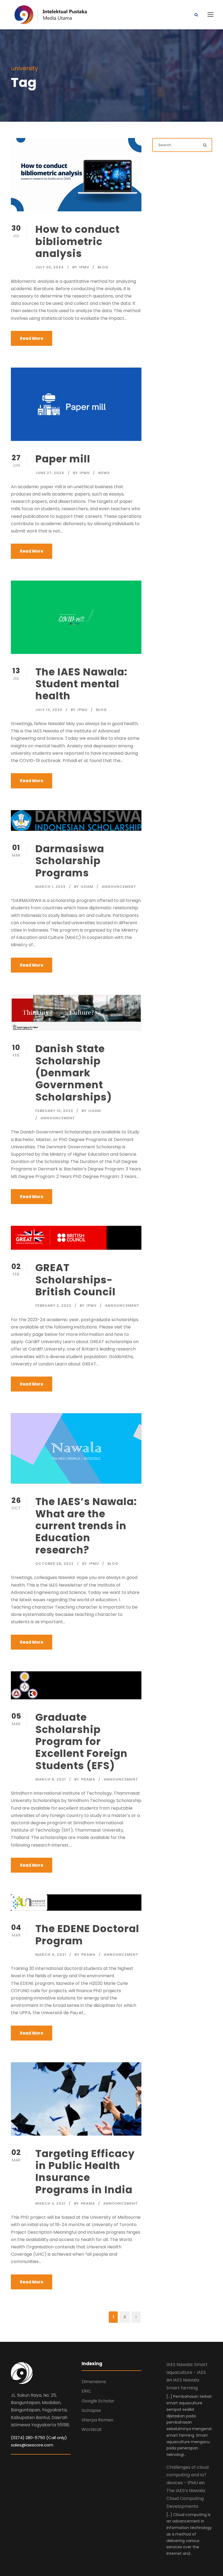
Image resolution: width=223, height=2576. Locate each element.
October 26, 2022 (55, 1564)
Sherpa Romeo (97, 2420)
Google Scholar (98, 2401)
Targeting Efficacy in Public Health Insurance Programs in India (85, 2172)
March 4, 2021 (51, 1955)
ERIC (86, 2391)
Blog (103, 267)
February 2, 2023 (53, 1306)
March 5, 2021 (51, 1779)
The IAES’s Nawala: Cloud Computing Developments (186, 2498)
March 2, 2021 (50, 2203)
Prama (88, 1779)
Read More (32, 338)
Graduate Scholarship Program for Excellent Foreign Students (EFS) (81, 1741)
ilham (87, 887)
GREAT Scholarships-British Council (75, 1280)
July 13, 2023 (49, 710)
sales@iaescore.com (32, 2445)
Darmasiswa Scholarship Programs (70, 861)
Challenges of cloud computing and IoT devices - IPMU (188, 2475)
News (104, 473)
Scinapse (91, 2410)
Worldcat (92, 2429)
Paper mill (63, 459)
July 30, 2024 (50, 267)
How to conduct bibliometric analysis (78, 241)
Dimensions (94, 2382)
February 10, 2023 (54, 1111)
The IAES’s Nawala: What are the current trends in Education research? (86, 1526)
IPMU (84, 267)
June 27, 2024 (50, 473)
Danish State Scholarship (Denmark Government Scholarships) (74, 1073)
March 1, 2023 (50, 887)
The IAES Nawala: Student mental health (81, 684)
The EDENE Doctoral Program (87, 1935)
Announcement (119, 887)
